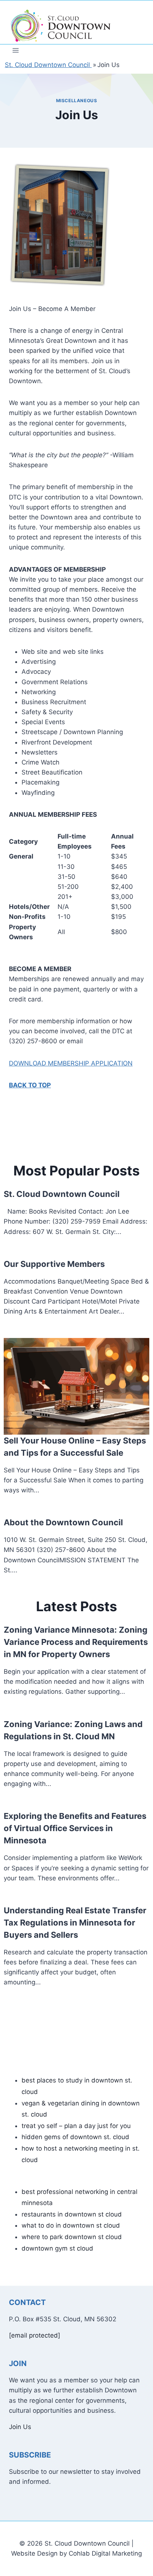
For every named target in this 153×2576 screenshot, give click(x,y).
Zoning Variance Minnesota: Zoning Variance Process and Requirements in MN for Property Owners (76, 1642)
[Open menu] (16, 50)
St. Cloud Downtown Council (62, 1194)
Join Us (20, 2427)
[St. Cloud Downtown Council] (61, 26)
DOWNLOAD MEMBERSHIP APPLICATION (71, 1063)
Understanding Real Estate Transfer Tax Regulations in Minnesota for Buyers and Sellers (75, 1923)
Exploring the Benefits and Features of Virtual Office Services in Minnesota (75, 1828)
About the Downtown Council (63, 1522)
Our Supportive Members (54, 1264)
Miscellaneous (77, 101)
